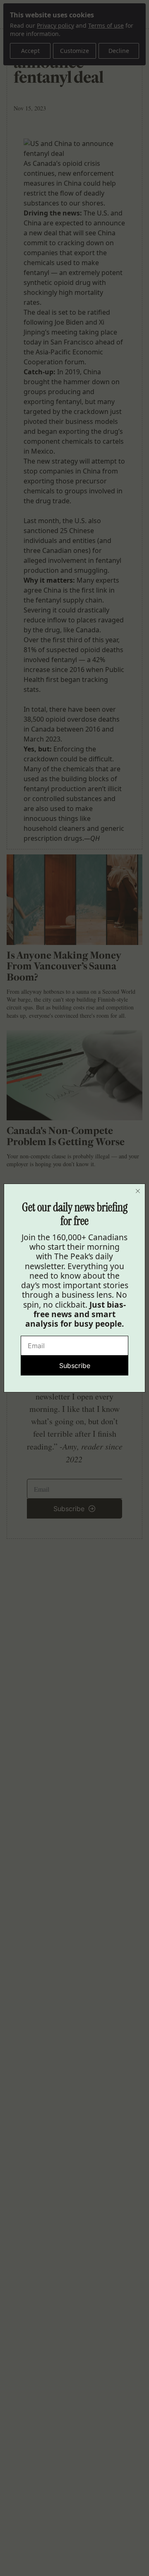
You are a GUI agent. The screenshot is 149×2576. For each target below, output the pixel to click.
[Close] (138, 1191)
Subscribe (75, 1366)
